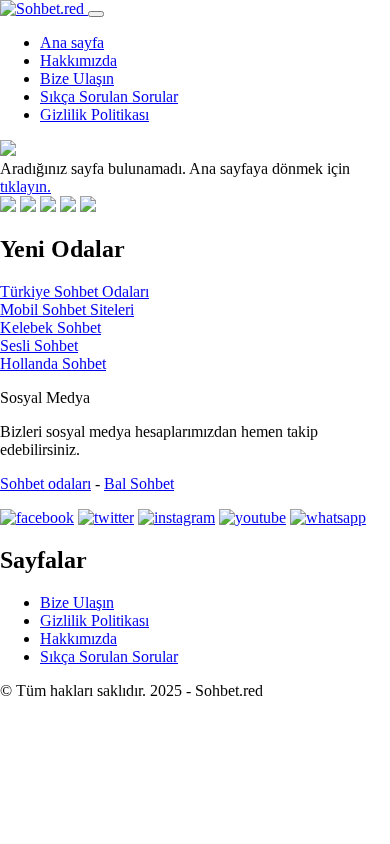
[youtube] (252, 517)
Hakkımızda (78, 60)
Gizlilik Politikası (94, 114)
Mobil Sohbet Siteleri (67, 309)
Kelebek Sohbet (50, 327)
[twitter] (106, 517)
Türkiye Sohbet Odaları (74, 291)
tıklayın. (25, 186)
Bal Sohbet (139, 483)
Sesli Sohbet (39, 345)
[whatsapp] (328, 517)
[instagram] (176, 517)
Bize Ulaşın (77, 78)
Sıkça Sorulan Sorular (109, 96)
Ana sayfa (72, 42)
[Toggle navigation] (96, 14)
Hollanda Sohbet (53, 363)
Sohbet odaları (45, 483)
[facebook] (37, 517)
